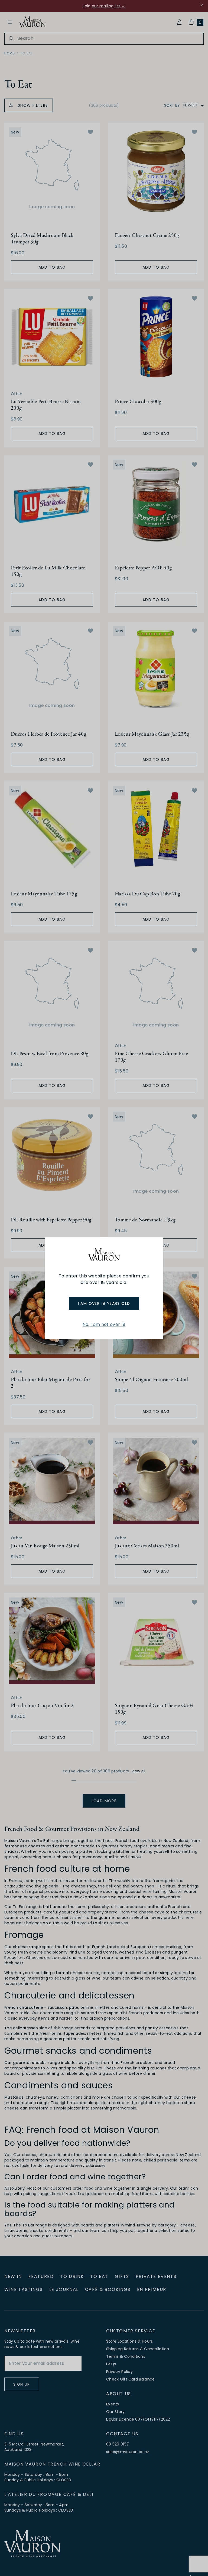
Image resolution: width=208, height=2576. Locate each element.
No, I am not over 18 (104, 1324)
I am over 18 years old (104, 1303)
